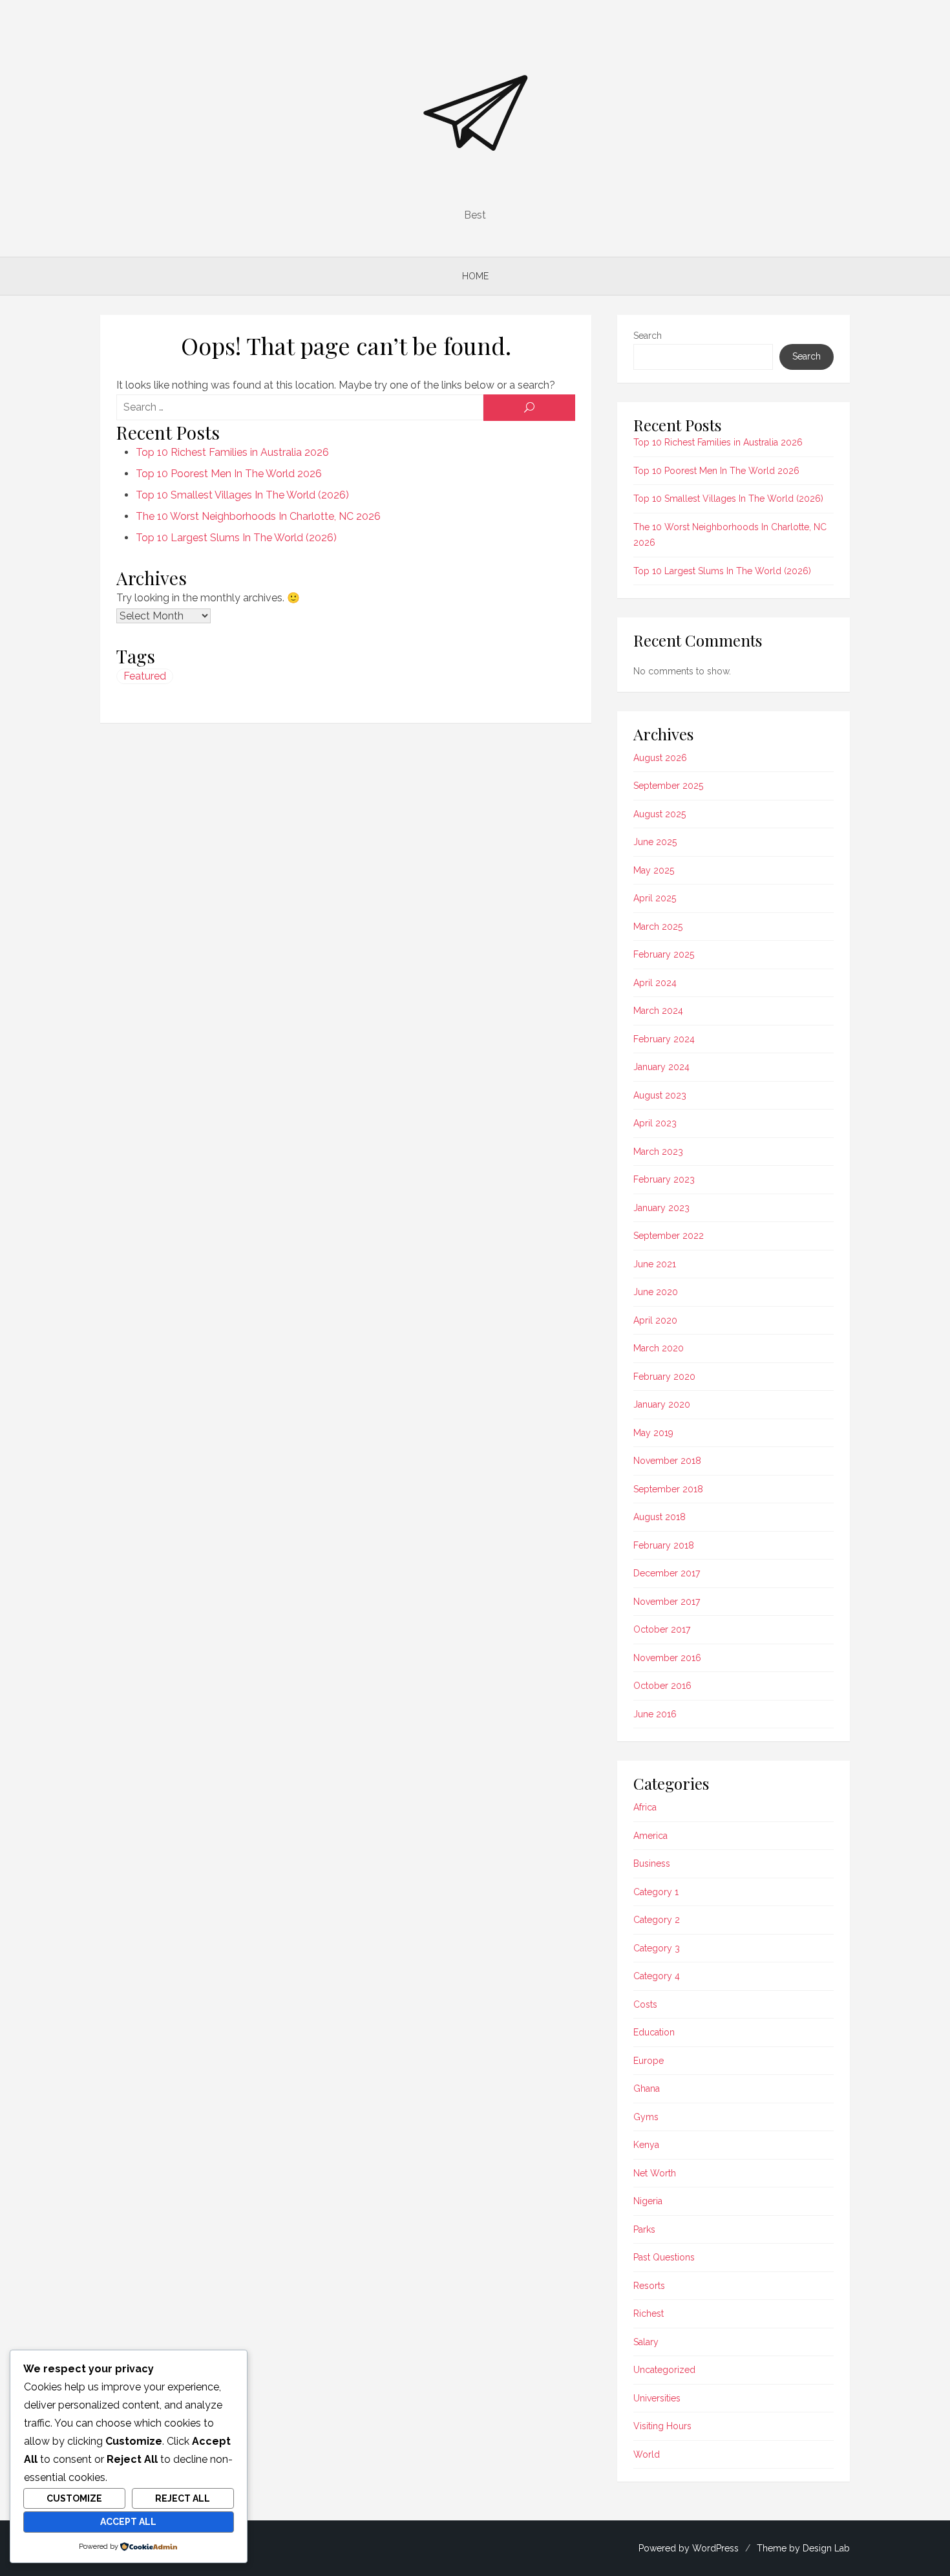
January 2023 (661, 1208)
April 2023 (655, 1123)
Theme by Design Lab (803, 2548)
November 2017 (667, 1602)
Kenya (646, 2145)
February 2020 (664, 1377)
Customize (74, 2498)
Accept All (128, 2522)
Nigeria (648, 2201)
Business (652, 1863)
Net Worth (655, 2173)
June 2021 (655, 1264)
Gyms (646, 2117)
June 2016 (655, 1714)
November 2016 (667, 1658)
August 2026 (660, 758)
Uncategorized (664, 2370)
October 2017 (662, 1629)
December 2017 (667, 1573)
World (647, 2454)
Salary (646, 2342)
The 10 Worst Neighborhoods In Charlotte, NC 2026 (258, 516)
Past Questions (664, 2257)
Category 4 (657, 1976)
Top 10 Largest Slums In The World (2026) (236, 538)
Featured (145, 676)
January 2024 (661, 1067)
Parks (644, 2229)
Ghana (647, 2088)
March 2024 (658, 1011)
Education (654, 2032)
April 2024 (655, 983)
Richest (649, 2313)
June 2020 (656, 1292)
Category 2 (657, 1920)
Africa (645, 1807)
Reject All (183, 2498)
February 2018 (664, 1545)
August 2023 (660, 1095)
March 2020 (659, 1348)
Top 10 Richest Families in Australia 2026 (232, 452)
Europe (649, 2061)
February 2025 (664, 954)
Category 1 (656, 1892)
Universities (657, 2398)
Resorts (649, 2286)
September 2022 (669, 1236)
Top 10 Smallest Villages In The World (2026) (242, 495)
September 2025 (668, 786)
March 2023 (658, 1152)
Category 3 (657, 1948)
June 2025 (655, 842)
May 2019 (653, 1433)
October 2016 (662, 1686)
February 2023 (664, 1179)
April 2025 (655, 898)
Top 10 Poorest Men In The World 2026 (229, 474)
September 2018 (668, 1489)
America (650, 1836)
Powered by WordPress (689, 2548)
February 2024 (664, 1039)
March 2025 (658, 927)
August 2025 (660, 814)
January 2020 (662, 1404)
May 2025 (654, 870)
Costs (645, 2004)
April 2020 (655, 1320)
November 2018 (667, 1461)
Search (648, 336)
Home (475, 276)
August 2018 (660, 1517)
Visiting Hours (662, 2426)
